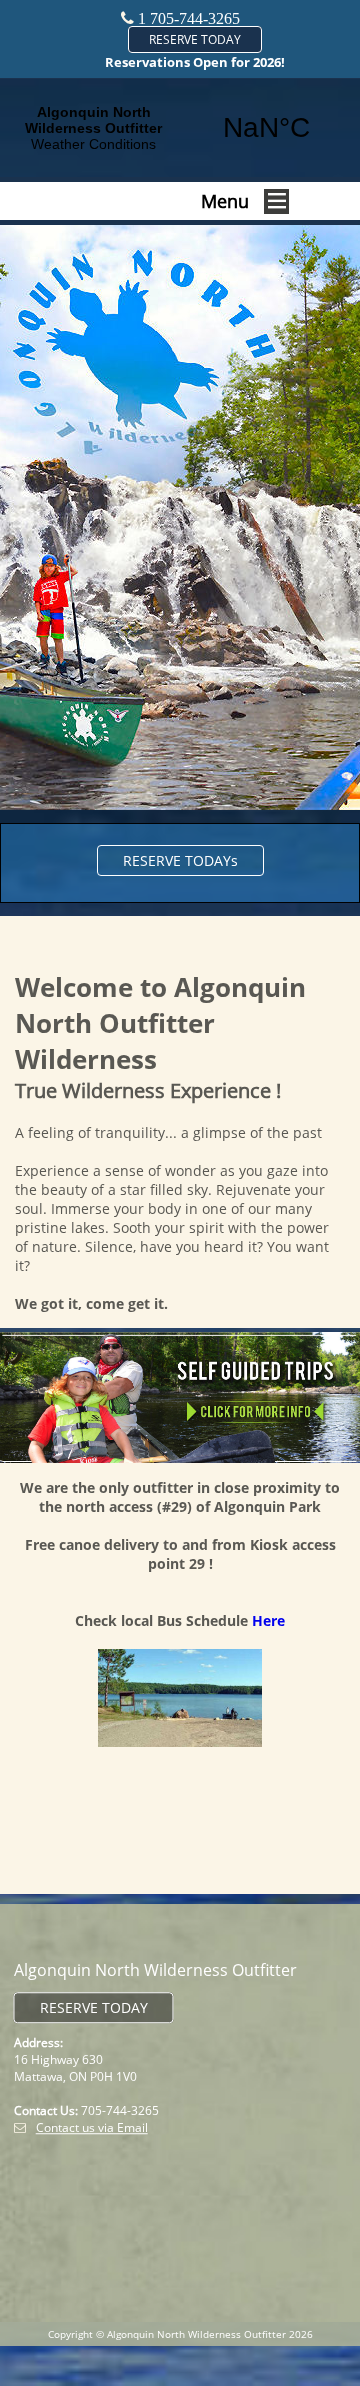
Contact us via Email (92, 2127)
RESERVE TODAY (195, 39)
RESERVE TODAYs (180, 860)
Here (268, 1620)
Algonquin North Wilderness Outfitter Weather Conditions (180, 128)
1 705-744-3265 (189, 18)
